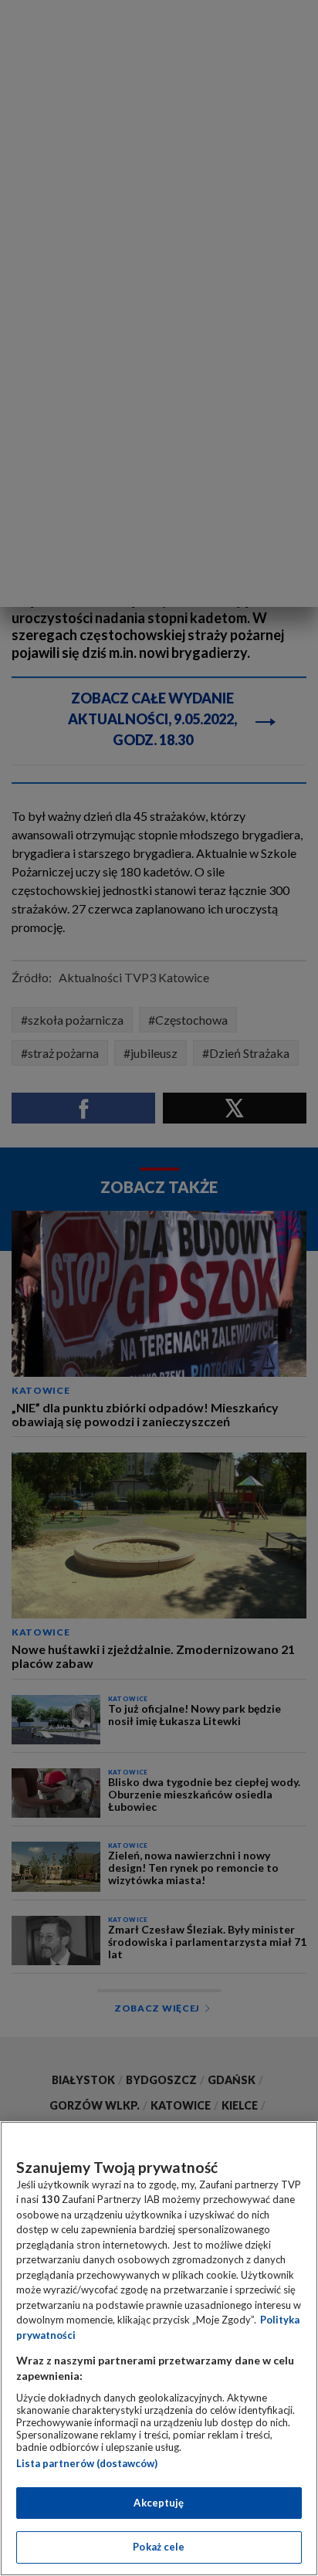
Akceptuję (159, 2503)
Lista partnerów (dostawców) (87, 2463)
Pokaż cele (159, 2547)
